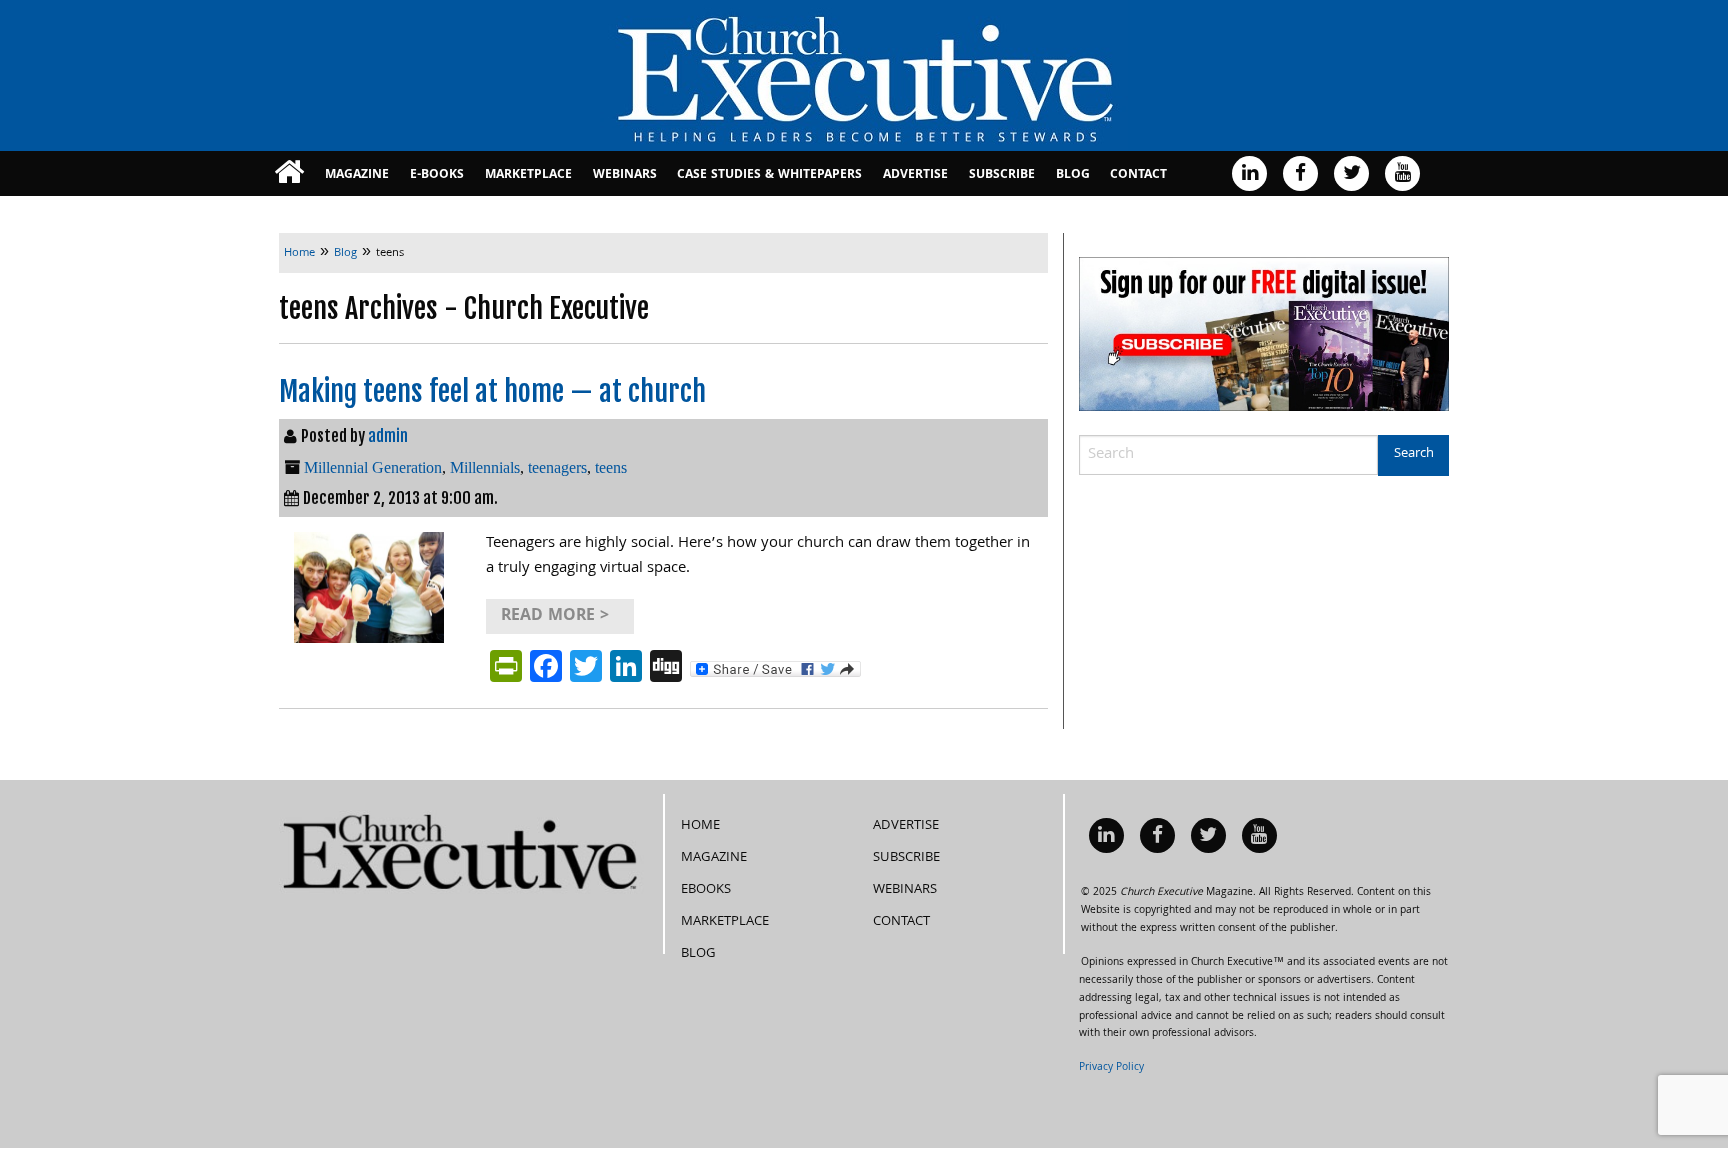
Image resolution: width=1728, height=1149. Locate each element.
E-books (437, 175)
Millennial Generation (373, 467)
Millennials (485, 467)
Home (700, 826)
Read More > (555, 616)
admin (388, 436)
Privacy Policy (1111, 1068)
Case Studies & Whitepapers (769, 175)
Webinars (625, 175)
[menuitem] (289, 173)
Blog (1073, 175)
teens (611, 467)
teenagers (557, 467)
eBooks (706, 890)
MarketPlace (528, 175)
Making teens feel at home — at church (492, 391)
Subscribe (1002, 175)
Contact (1138, 175)
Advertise (915, 175)
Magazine (357, 175)
